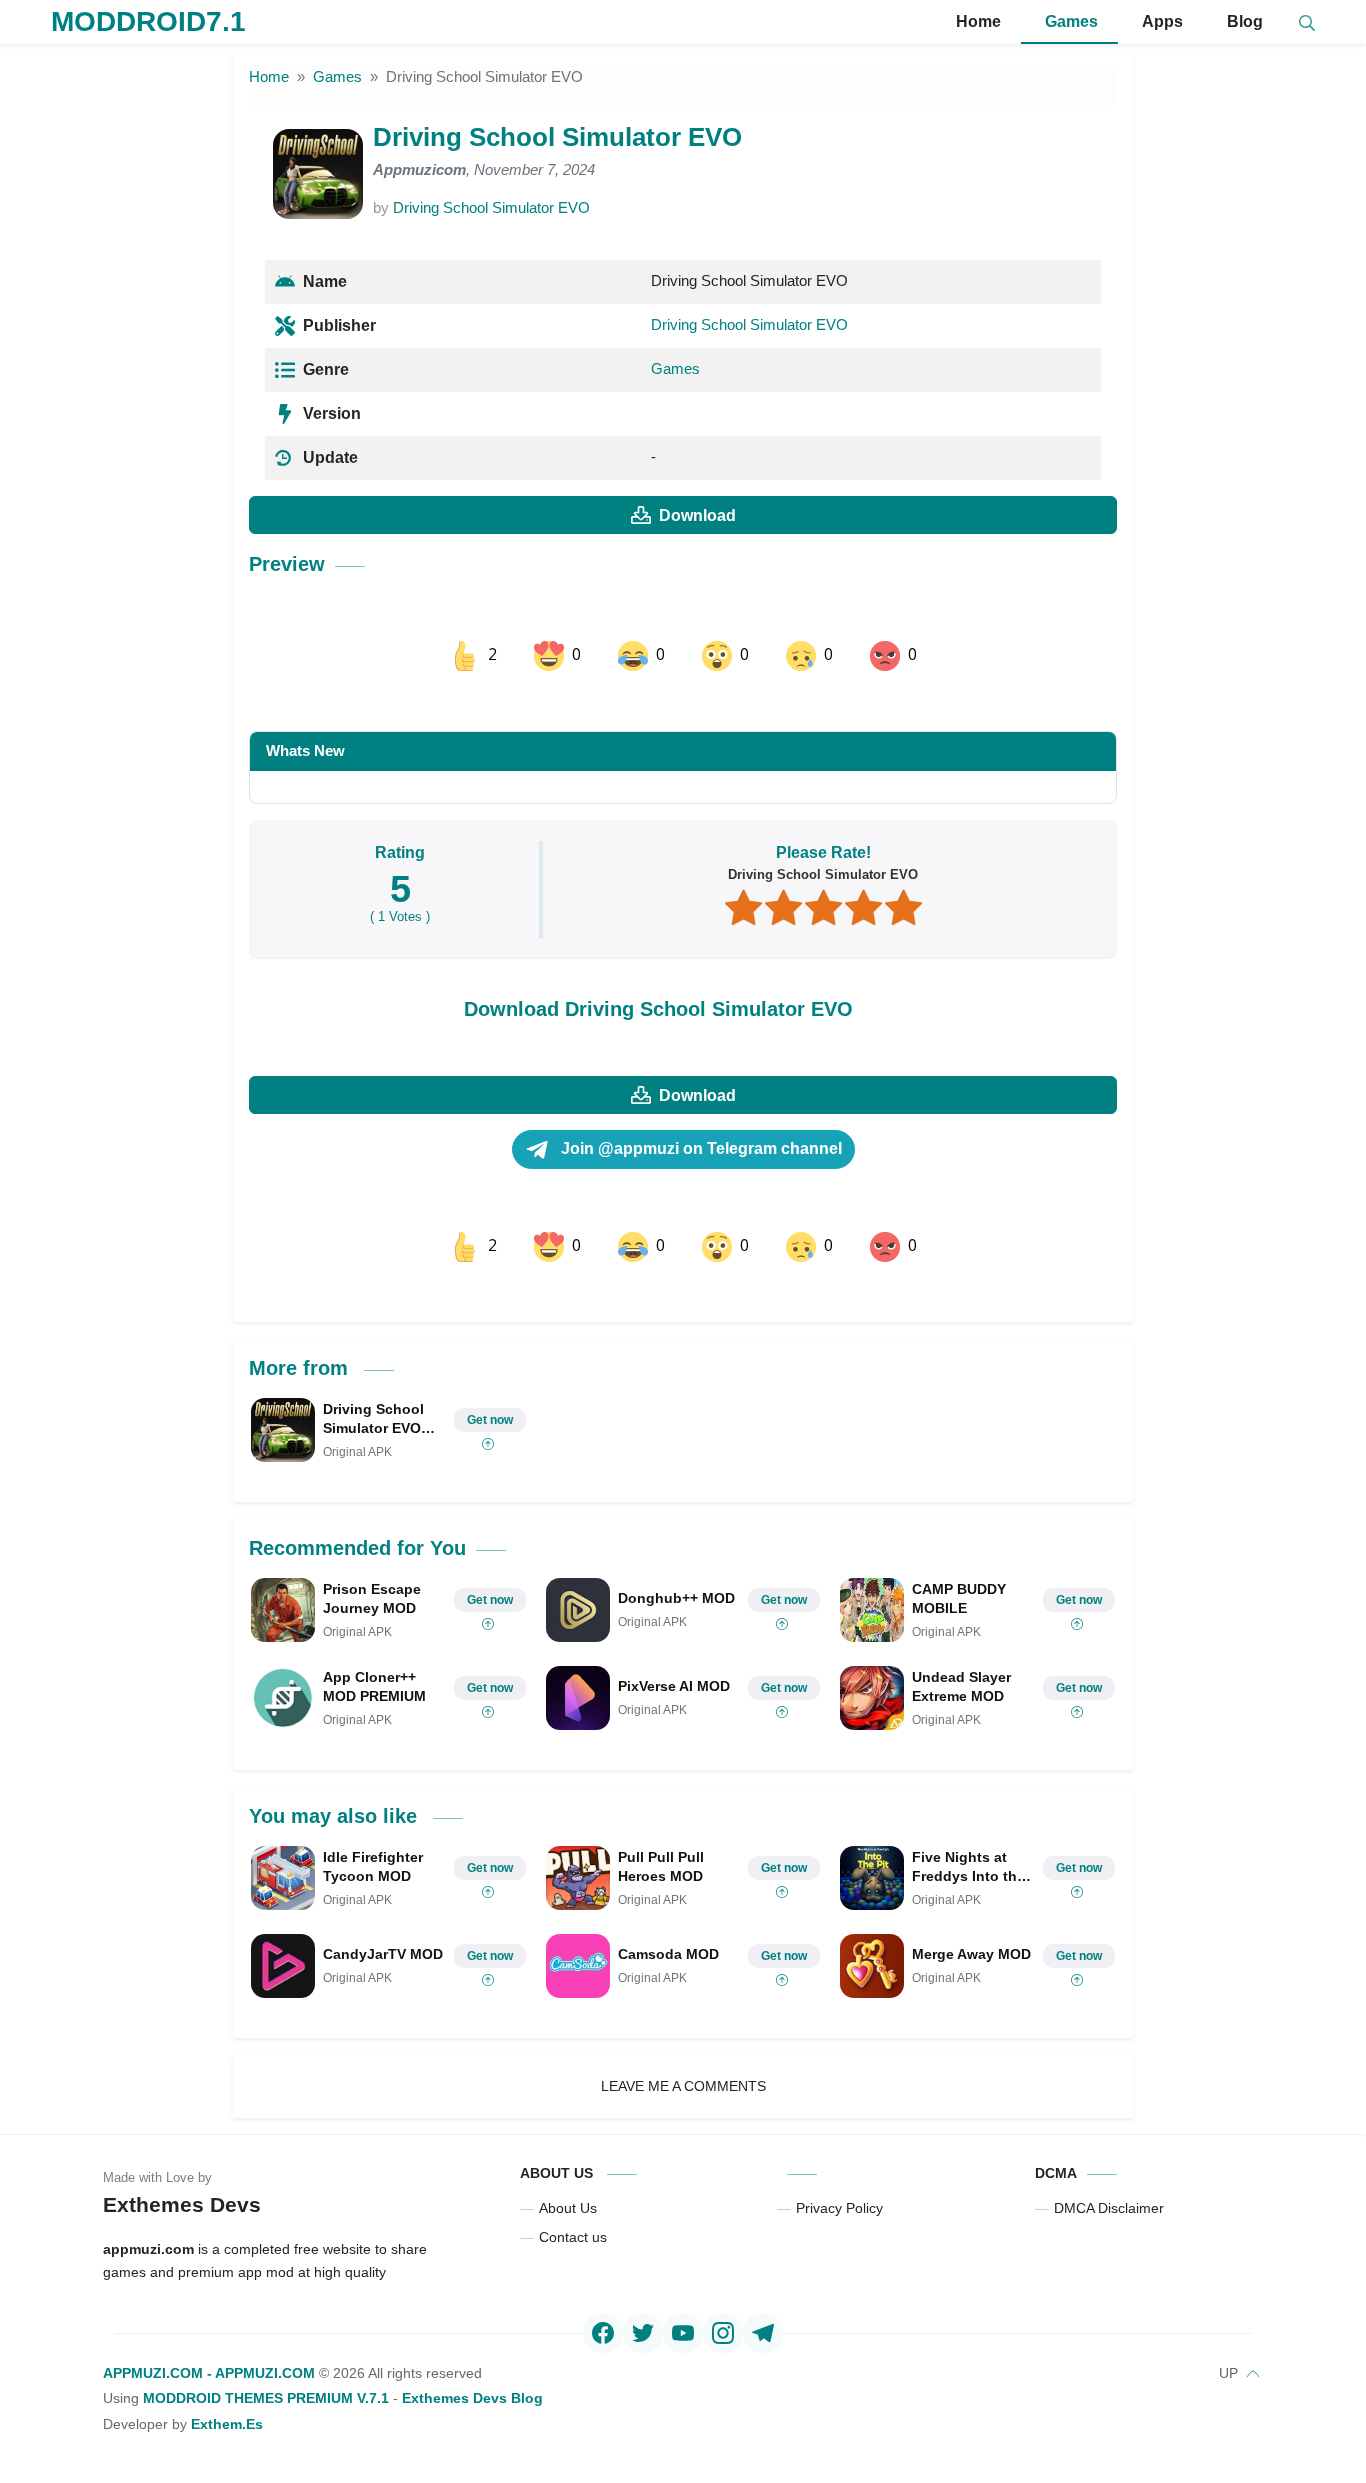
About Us (568, 2208)
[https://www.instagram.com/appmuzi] (723, 2333)
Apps (1160, 21)
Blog (1243, 21)
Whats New (305, 750)
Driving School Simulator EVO (491, 207)
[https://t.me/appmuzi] (763, 2333)
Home (976, 21)
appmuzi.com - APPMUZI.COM (209, 2373)
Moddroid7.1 (148, 21)
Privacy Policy (839, 2208)
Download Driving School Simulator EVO (658, 1009)
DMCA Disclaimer (1109, 2208)
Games (1069, 21)
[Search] (1307, 22)
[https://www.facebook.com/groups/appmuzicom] (603, 2333)
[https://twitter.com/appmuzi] (643, 2333)
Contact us (573, 2237)
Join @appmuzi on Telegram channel (699, 1148)
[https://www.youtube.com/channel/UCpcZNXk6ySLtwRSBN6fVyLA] (683, 2333)
